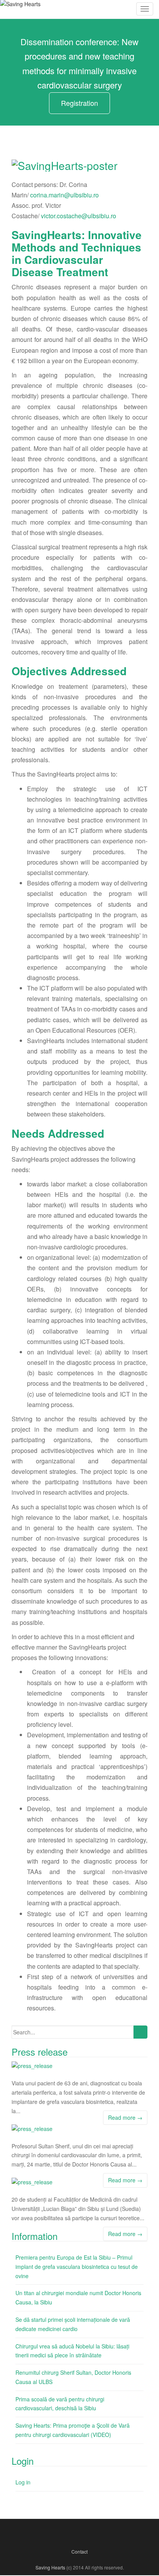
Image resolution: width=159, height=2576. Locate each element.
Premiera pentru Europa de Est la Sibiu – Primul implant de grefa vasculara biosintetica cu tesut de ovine (77, 2267)
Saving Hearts (50, 2567)
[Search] (140, 2032)
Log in (23, 2482)
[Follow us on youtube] (90, 2534)
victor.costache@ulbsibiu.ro (79, 216)
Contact (79, 2551)
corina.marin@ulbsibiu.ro (64, 195)
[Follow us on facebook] (69, 2534)
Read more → (125, 2117)
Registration (79, 103)
